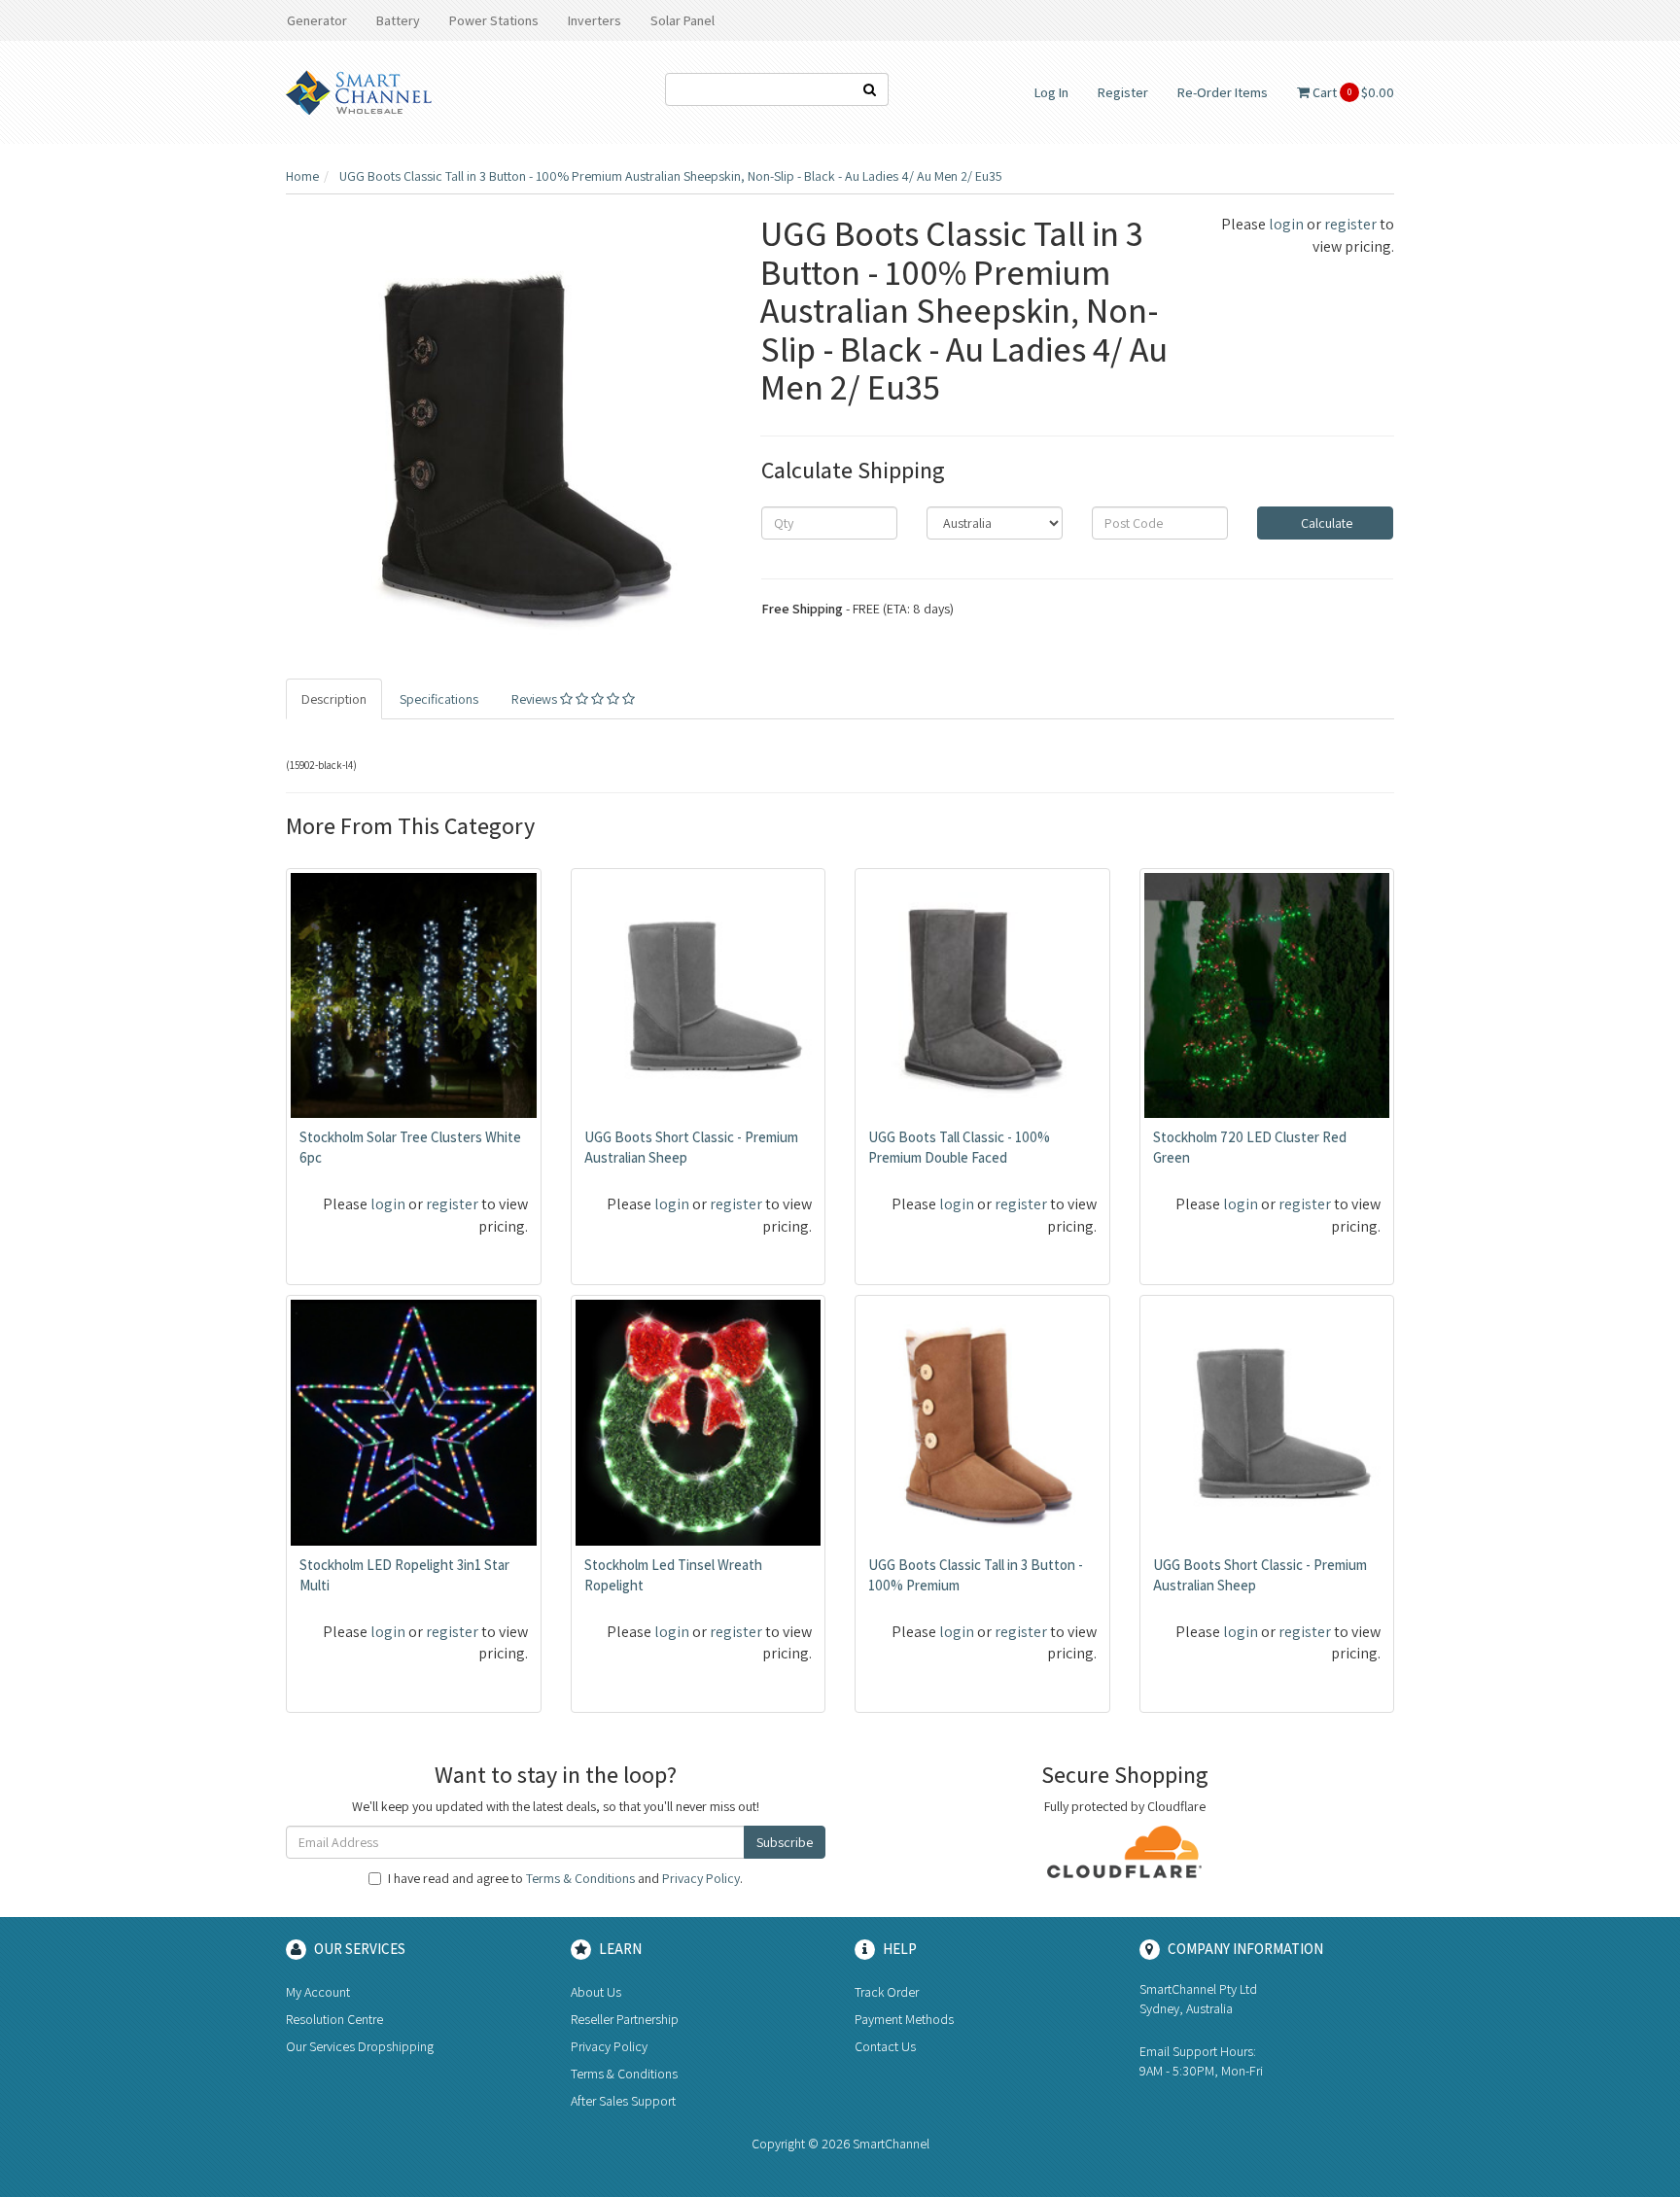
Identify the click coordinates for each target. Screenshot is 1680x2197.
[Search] (870, 89)
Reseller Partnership (625, 2019)
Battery (398, 20)
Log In (1051, 92)
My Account (318, 1992)
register (1350, 224)
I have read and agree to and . (565, 1878)
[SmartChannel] (359, 91)
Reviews (536, 699)
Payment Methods (904, 2019)
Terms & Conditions (580, 1878)
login (1286, 224)
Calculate (1325, 523)
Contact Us (885, 2046)
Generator (317, 20)
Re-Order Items (1223, 92)
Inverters (595, 20)
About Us (596, 1992)
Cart (1352, 92)
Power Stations (494, 20)
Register (1123, 92)
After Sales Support (623, 2101)
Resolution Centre (334, 2019)
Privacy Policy (701, 1878)
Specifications (439, 699)
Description (334, 699)
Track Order (887, 1992)
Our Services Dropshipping (360, 2046)
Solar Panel (682, 20)
